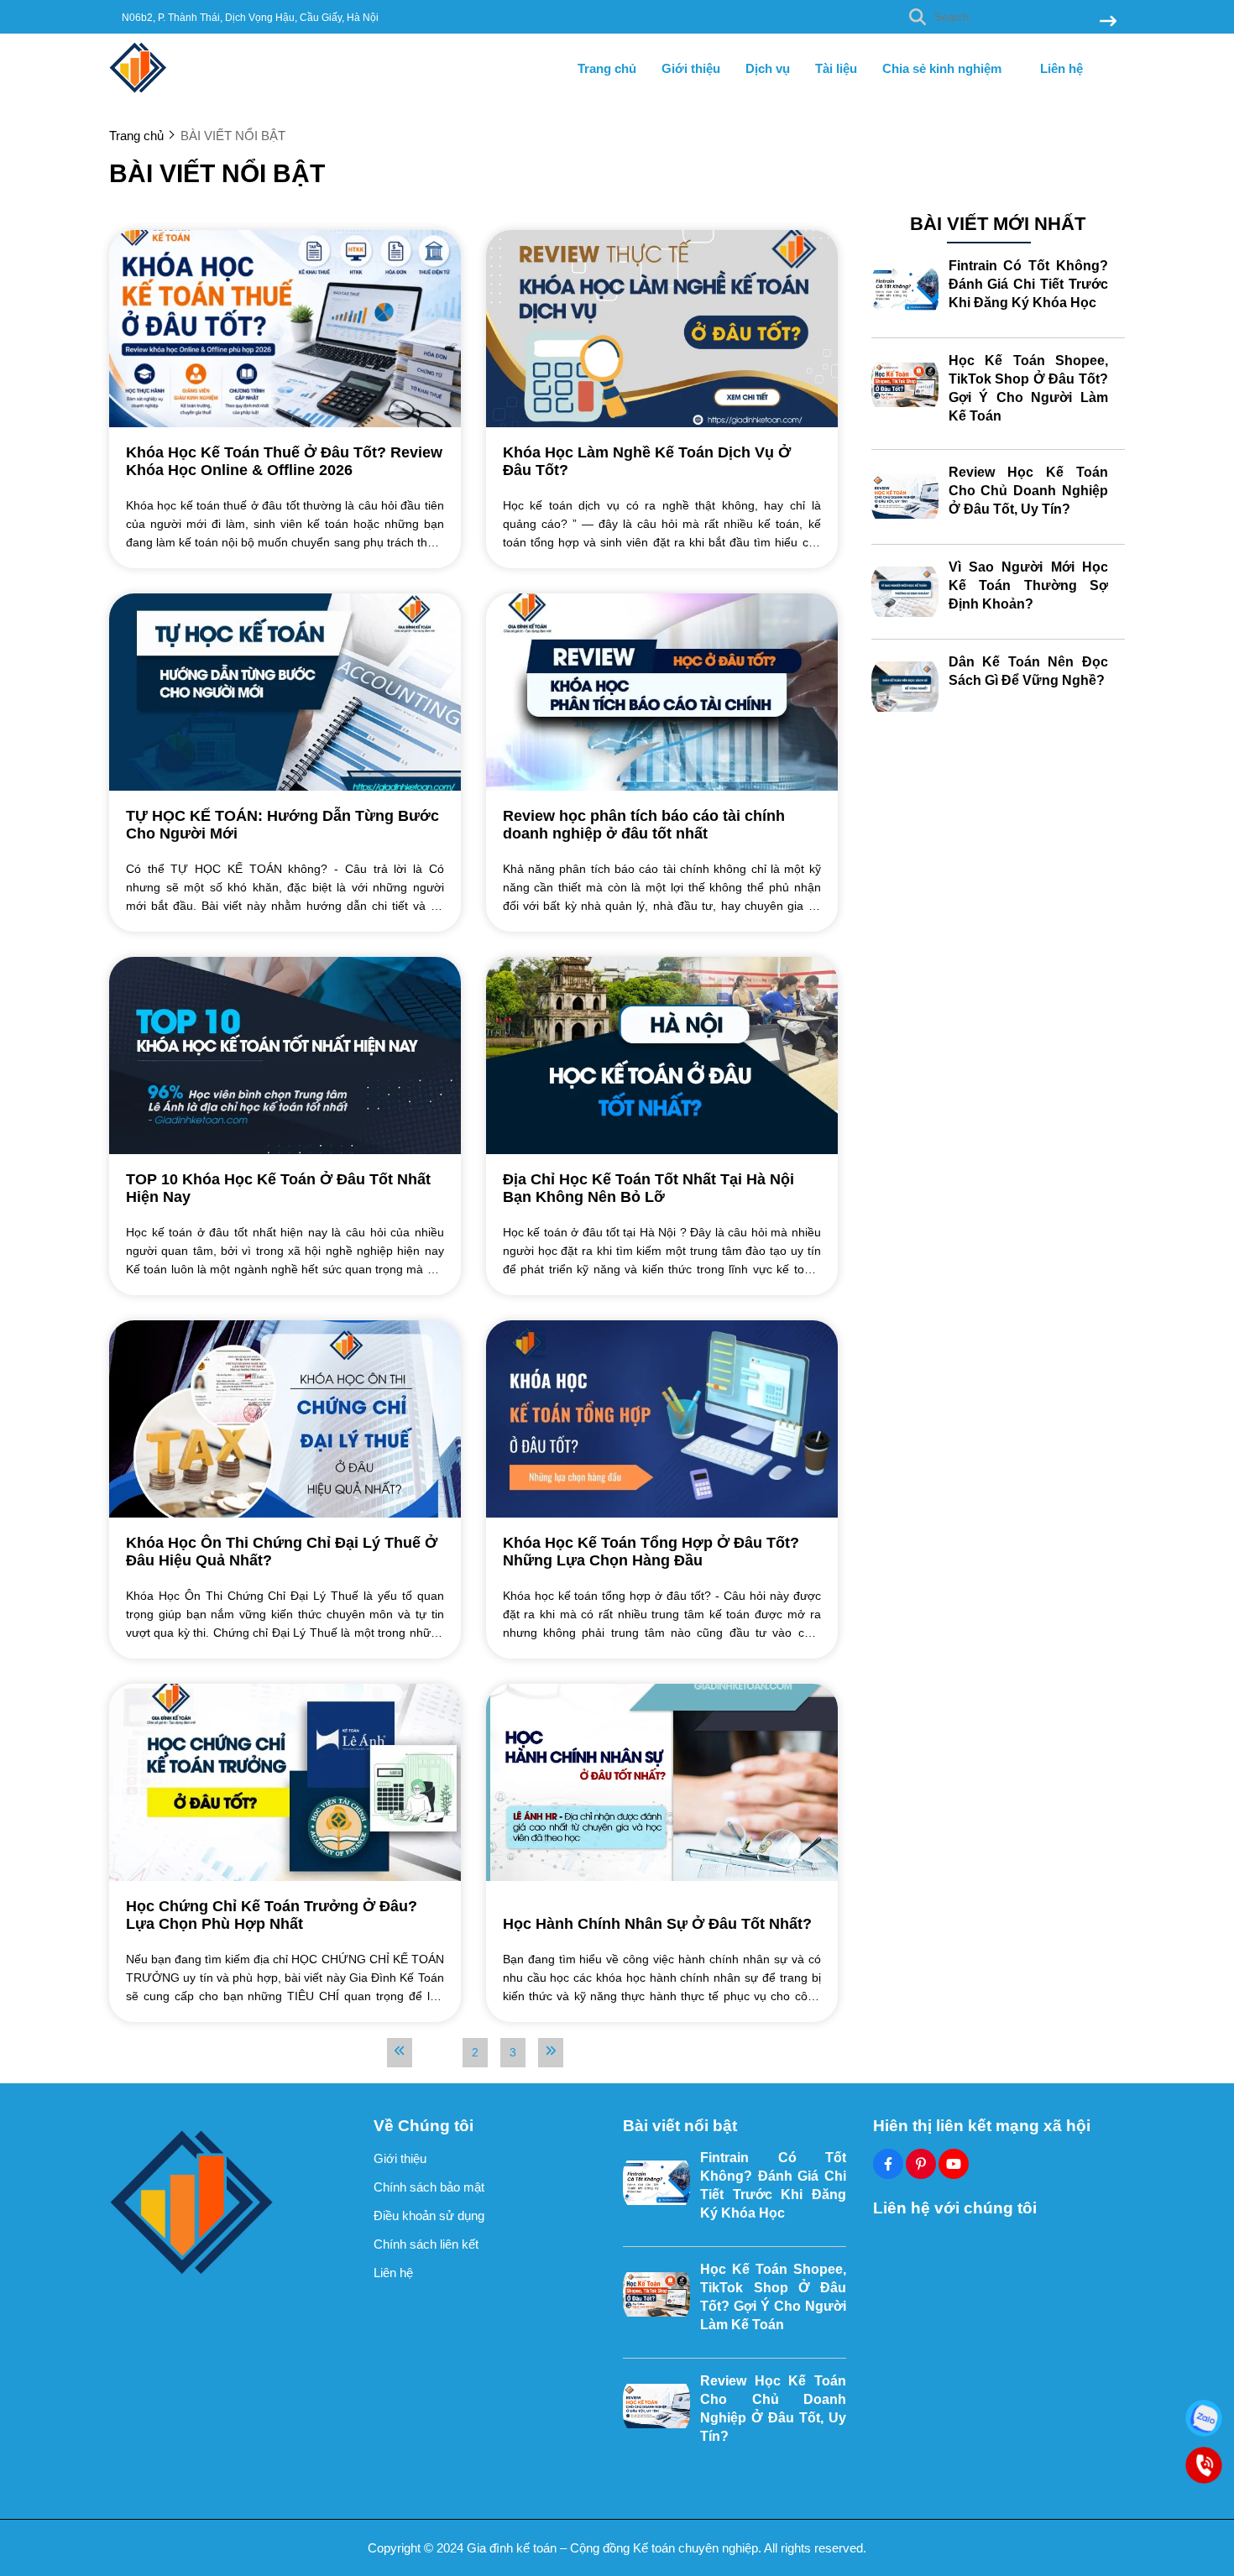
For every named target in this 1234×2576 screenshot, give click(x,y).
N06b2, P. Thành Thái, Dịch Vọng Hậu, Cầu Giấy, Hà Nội (250, 18)
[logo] (139, 92)
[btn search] (1108, 22)
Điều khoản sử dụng (429, 2215)
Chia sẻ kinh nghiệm (944, 68)
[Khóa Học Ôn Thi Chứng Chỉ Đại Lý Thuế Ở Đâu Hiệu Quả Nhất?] (285, 1419)
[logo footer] (231, 2202)
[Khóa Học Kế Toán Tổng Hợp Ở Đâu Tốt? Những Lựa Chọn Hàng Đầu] (662, 1419)
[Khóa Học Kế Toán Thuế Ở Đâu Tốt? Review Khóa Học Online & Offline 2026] (285, 329)
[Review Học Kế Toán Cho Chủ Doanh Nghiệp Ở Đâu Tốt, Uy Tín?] (905, 497)
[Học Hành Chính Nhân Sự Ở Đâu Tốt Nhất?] (662, 1782)
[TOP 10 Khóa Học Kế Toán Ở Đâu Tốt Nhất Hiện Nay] (285, 1055)
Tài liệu (836, 68)
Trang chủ (607, 68)
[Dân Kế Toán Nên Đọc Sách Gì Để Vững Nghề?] (905, 687)
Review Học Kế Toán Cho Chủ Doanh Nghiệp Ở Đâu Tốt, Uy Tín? (1029, 491)
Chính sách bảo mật (429, 2187)
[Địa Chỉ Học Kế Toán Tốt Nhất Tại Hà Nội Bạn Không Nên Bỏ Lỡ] (662, 1055)
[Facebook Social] (888, 2164)
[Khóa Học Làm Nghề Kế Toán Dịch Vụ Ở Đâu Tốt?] (662, 329)
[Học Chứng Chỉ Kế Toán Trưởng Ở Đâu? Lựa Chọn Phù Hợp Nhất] (285, 1782)
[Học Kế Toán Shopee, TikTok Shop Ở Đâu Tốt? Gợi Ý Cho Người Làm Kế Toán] (905, 385)
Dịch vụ (768, 68)
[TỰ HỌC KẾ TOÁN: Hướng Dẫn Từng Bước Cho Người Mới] (285, 692)
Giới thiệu (691, 68)
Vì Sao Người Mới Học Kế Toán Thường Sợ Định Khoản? (1029, 585)
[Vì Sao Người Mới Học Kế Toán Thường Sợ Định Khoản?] (905, 592)
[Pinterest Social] (921, 2164)
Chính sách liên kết (426, 2244)
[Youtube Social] (954, 2164)
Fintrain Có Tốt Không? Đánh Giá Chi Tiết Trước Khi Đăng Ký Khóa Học (1029, 284)
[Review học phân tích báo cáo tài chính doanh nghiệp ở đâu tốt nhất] (662, 692)
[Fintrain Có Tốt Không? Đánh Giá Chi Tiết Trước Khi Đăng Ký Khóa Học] (905, 290)
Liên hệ (1061, 68)
